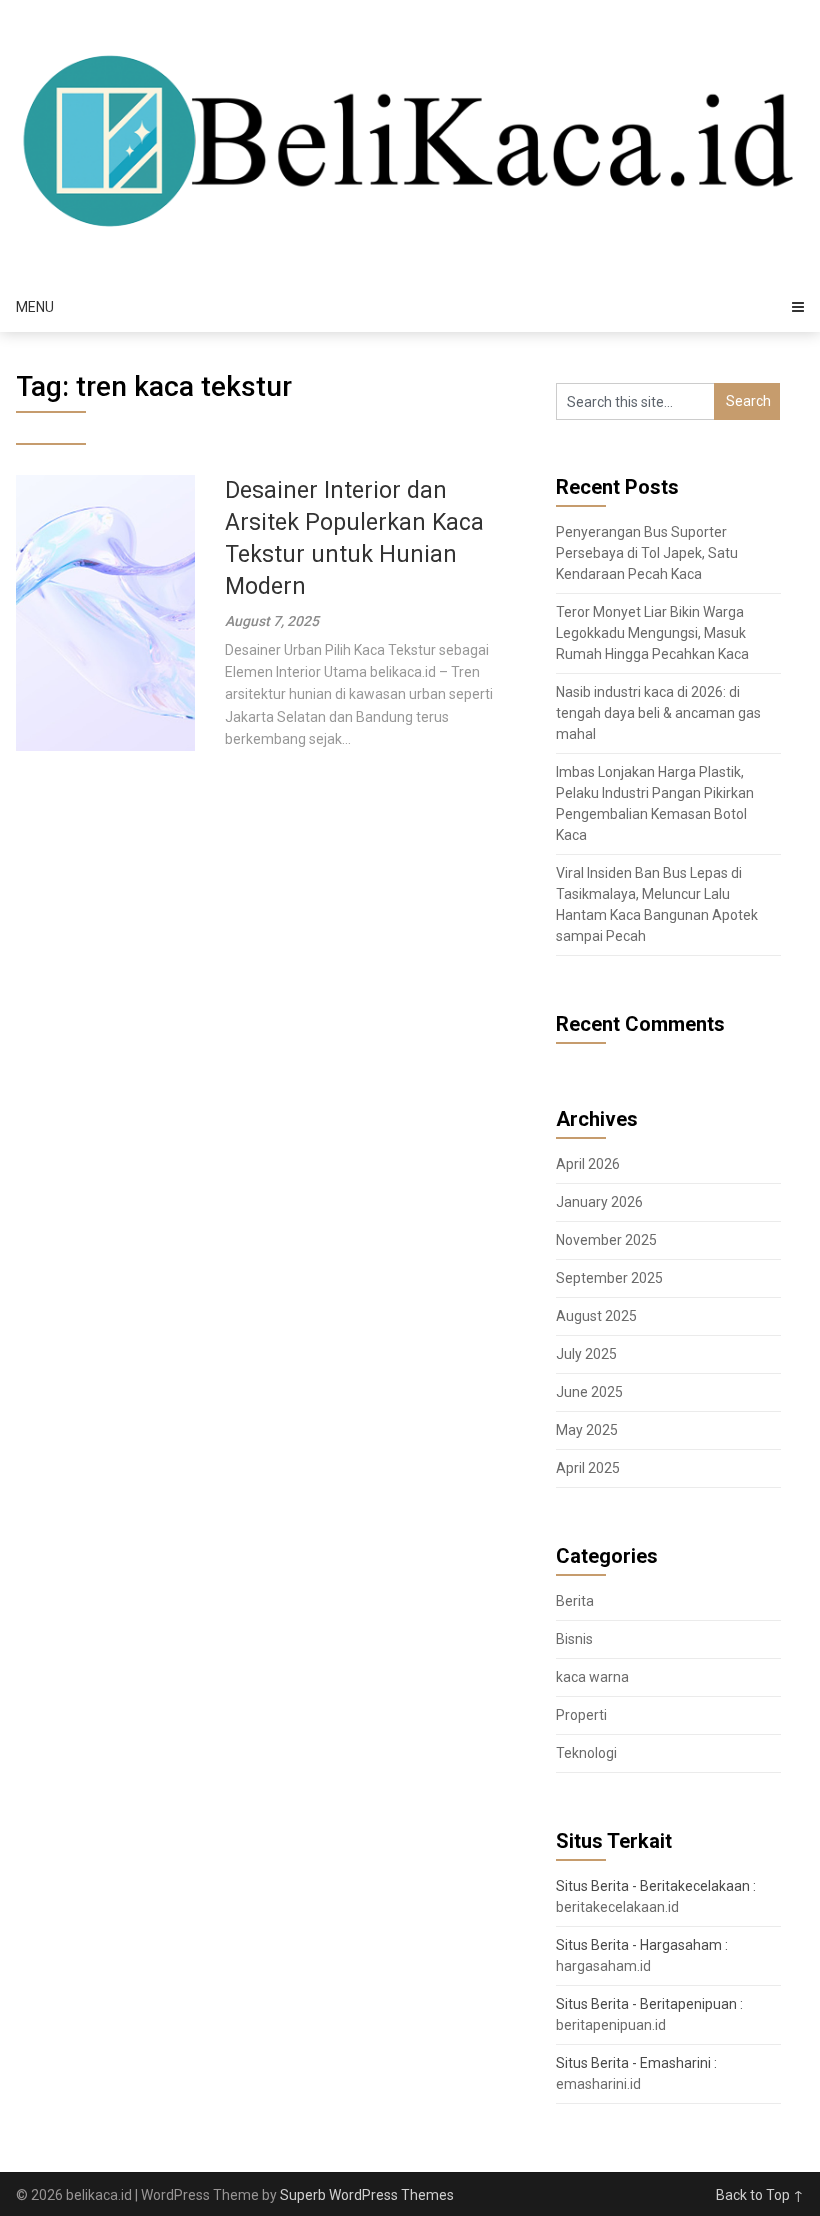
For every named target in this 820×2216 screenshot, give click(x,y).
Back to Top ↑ (760, 2195)
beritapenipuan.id (611, 2025)
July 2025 (586, 1354)
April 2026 (588, 1164)
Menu (35, 307)
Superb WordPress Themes (367, 2195)
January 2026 (599, 1202)
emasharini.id (598, 2084)
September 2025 (609, 1278)
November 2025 (606, 1240)
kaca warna (592, 1677)
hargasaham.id (603, 1966)
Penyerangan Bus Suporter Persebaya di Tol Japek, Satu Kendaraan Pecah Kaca (647, 553)
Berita (575, 1601)
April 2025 (588, 1468)
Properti (581, 1715)
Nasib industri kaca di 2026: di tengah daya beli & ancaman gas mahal (658, 713)
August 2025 (596, 1316)
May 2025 (587, 1430)
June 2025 (589, 1392)
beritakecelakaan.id (617, 1907)
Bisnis (574, 1639)
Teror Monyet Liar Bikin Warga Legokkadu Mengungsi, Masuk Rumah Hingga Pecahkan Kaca (652, 633)
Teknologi (586, 1753)
